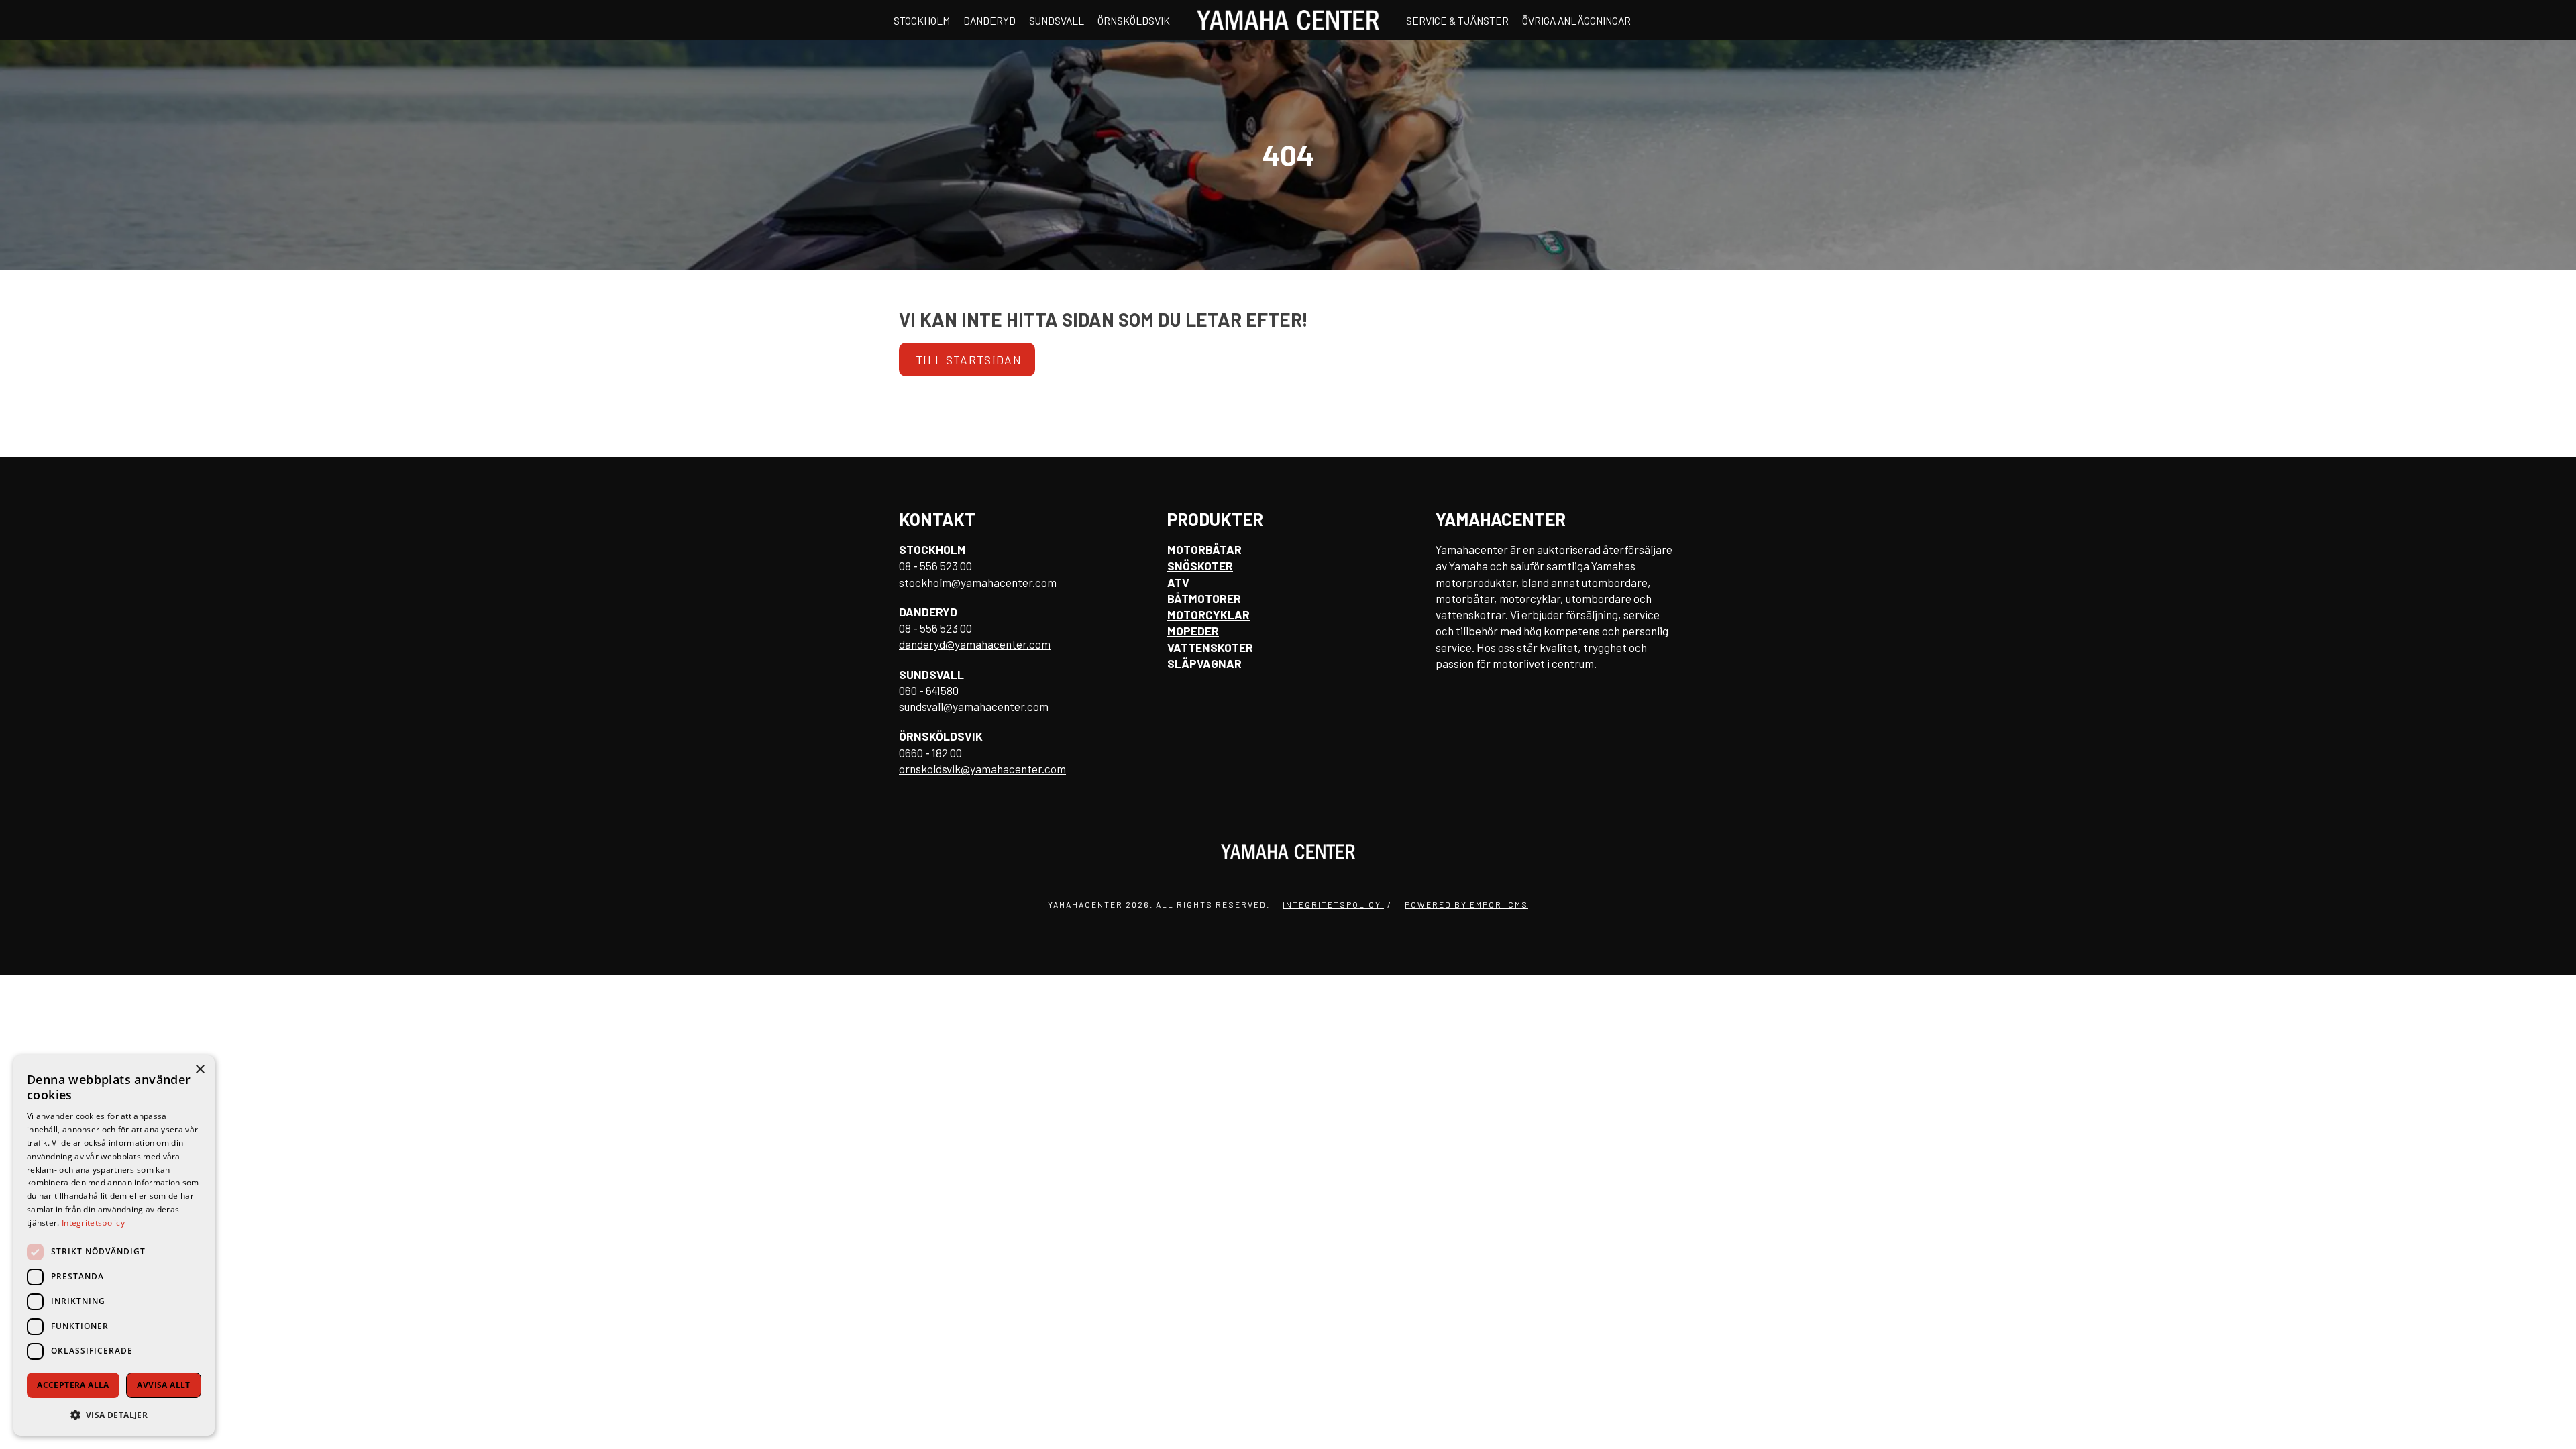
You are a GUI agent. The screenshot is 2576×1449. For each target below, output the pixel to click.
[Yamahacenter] (1288, 20)
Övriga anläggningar (1576, 20)
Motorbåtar (1204, 549)
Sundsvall (1057, 20)
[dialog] (114, 1245)
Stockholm (922, 20)
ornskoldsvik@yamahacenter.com (982, 769)
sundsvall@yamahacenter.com (974, 706)
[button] (114, 1414)
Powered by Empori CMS (1466, 904)
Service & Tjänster (1457, 20)
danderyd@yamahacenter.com (975, 644)
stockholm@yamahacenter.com (978, 582)
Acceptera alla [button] (73, 1385)
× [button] (200, 1070)
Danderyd (989, 20)
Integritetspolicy (1333, 904)
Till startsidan (969, 360)
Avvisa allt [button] (163, 1385)
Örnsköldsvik (1134, 20)
